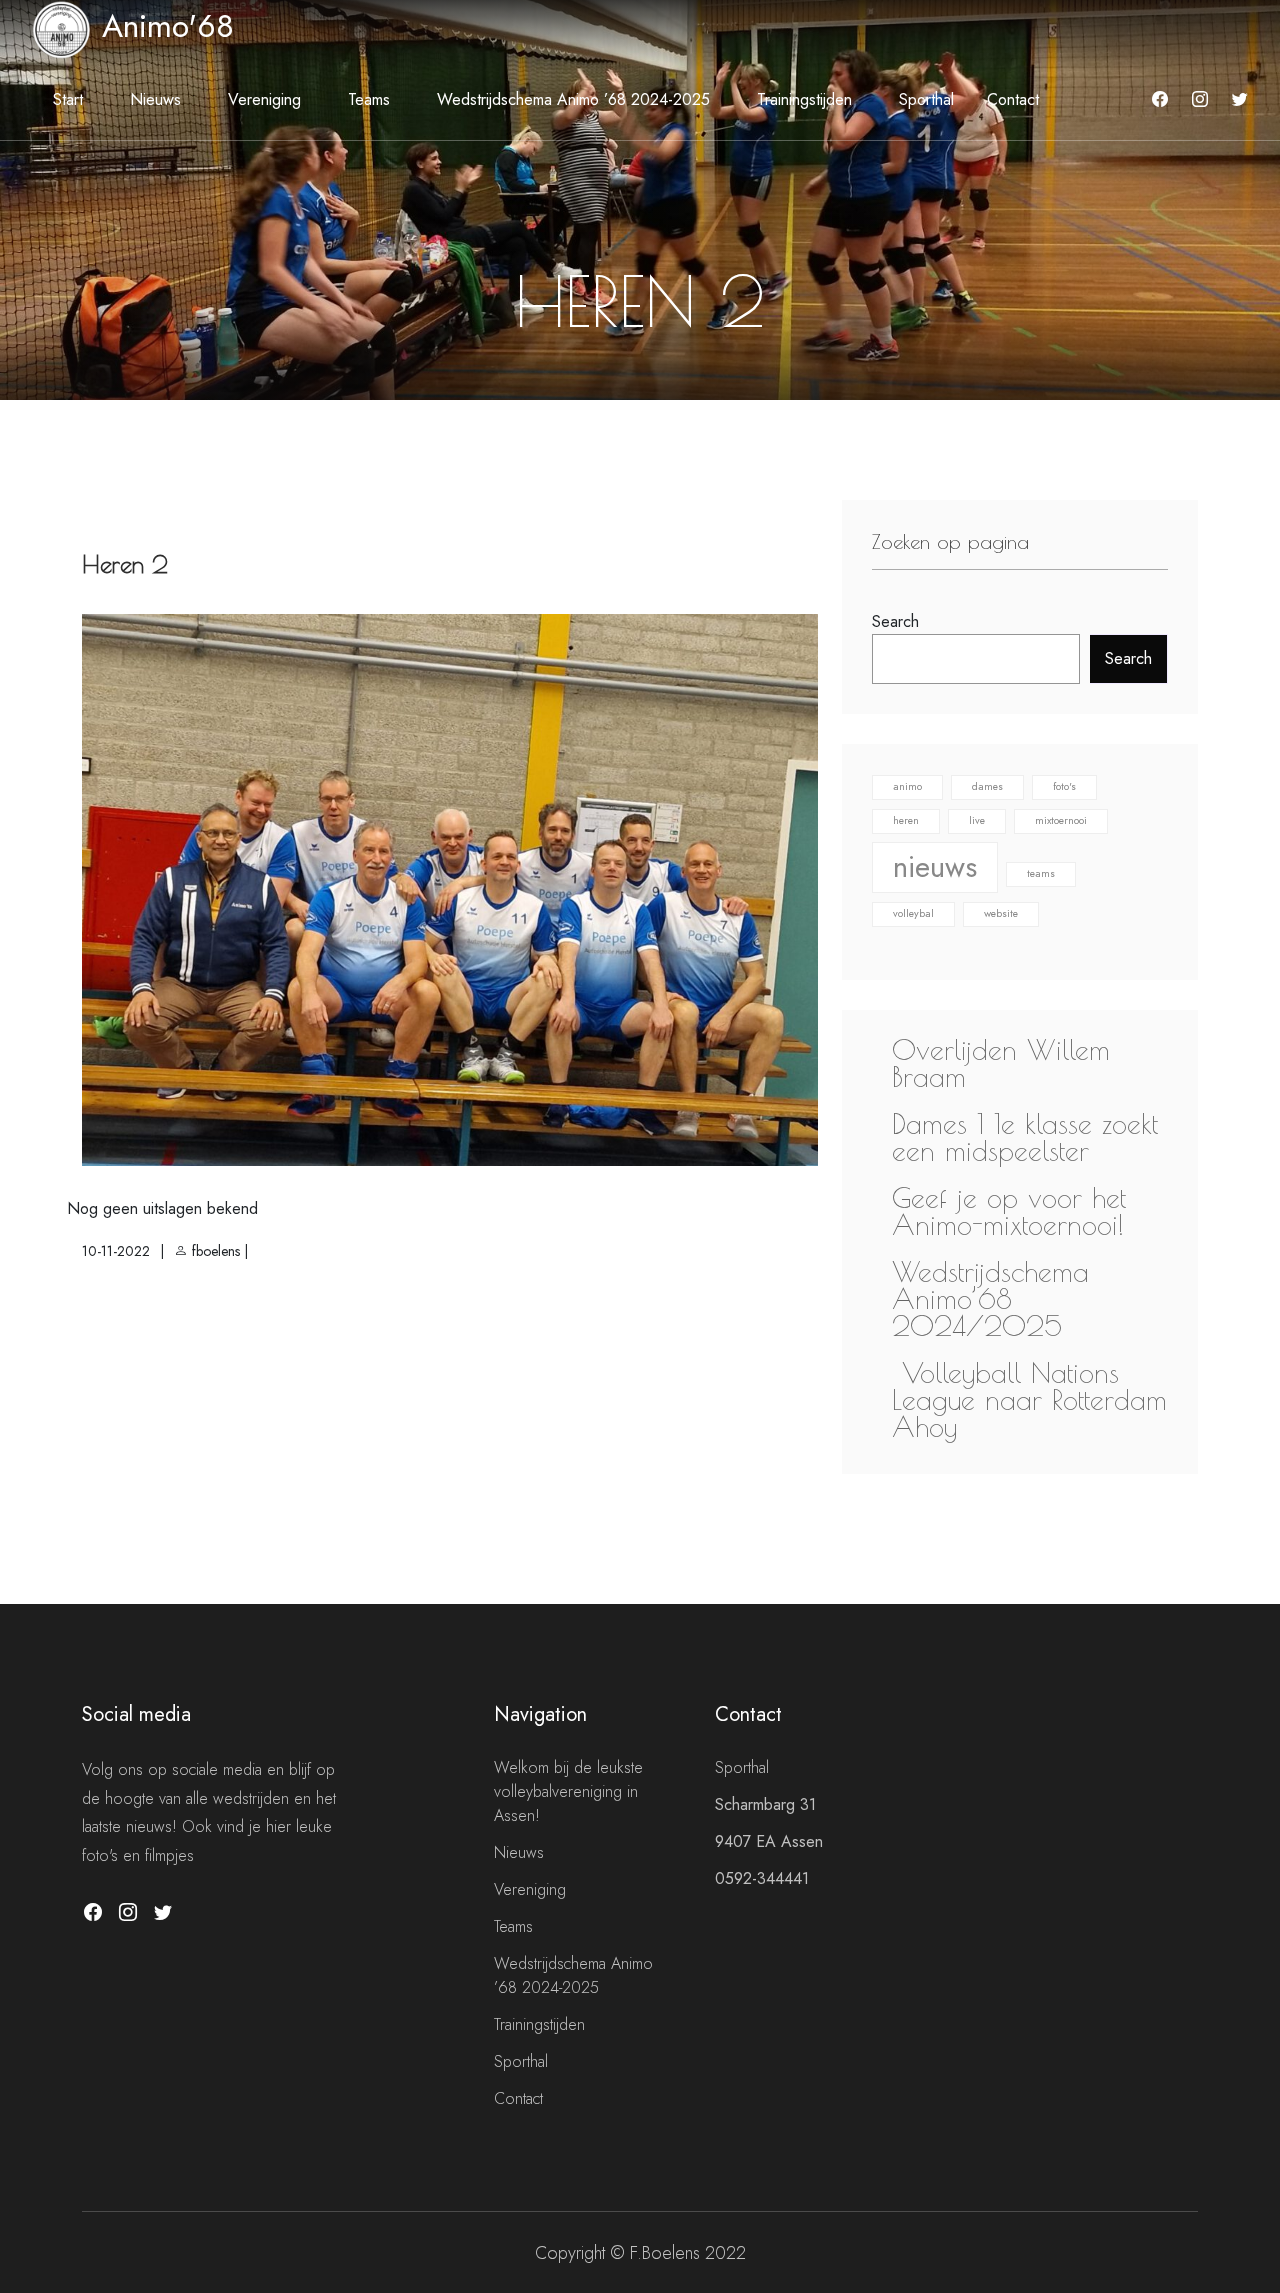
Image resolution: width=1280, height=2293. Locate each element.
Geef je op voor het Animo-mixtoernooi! (1009, 1211)
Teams (369, 99)
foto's (1064, 786)
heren (906, 820)
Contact (1013, 99)
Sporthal (926, 99)
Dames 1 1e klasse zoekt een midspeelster (1025, 1137)
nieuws (935, 867)
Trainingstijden (804, 99)
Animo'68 (163, 26)
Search (895, 621)
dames (987, 786)
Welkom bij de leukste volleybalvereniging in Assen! (568, 1791)
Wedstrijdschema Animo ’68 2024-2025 (573, 99)
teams (1041, 873)
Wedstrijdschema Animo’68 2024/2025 (990, 1298)
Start (68, 99)
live (977, 820)
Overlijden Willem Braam (1001, 1063)
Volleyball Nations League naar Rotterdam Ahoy (1029, 1399)
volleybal (913, 913)
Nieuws (155, 99)
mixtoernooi (1061, 820)
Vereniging (264, 99)
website (1001, 913)
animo (907, 786)
